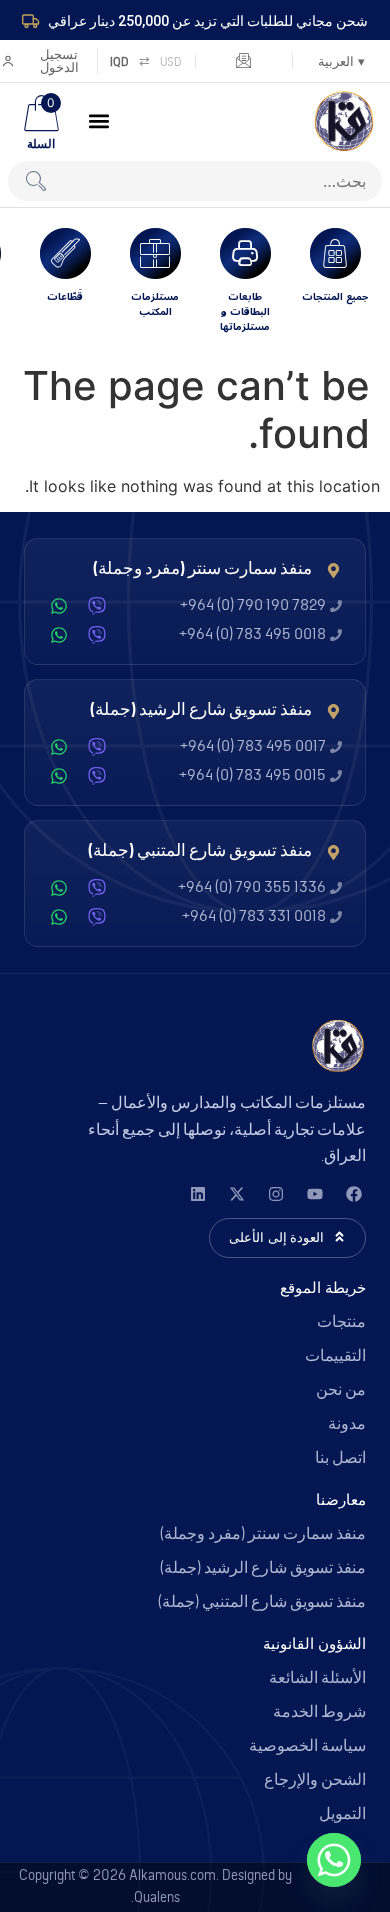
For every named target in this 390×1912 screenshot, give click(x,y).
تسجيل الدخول (59, 61)
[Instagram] (275, 1194)
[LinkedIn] (197, 1194)
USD (171, 61)
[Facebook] (353, 1194)
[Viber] (97, 606)
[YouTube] (314, 1194)
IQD (119, 61)
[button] (99, 121)
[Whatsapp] (334, 1860)
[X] (236, 1194)
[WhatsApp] (59, 606)
